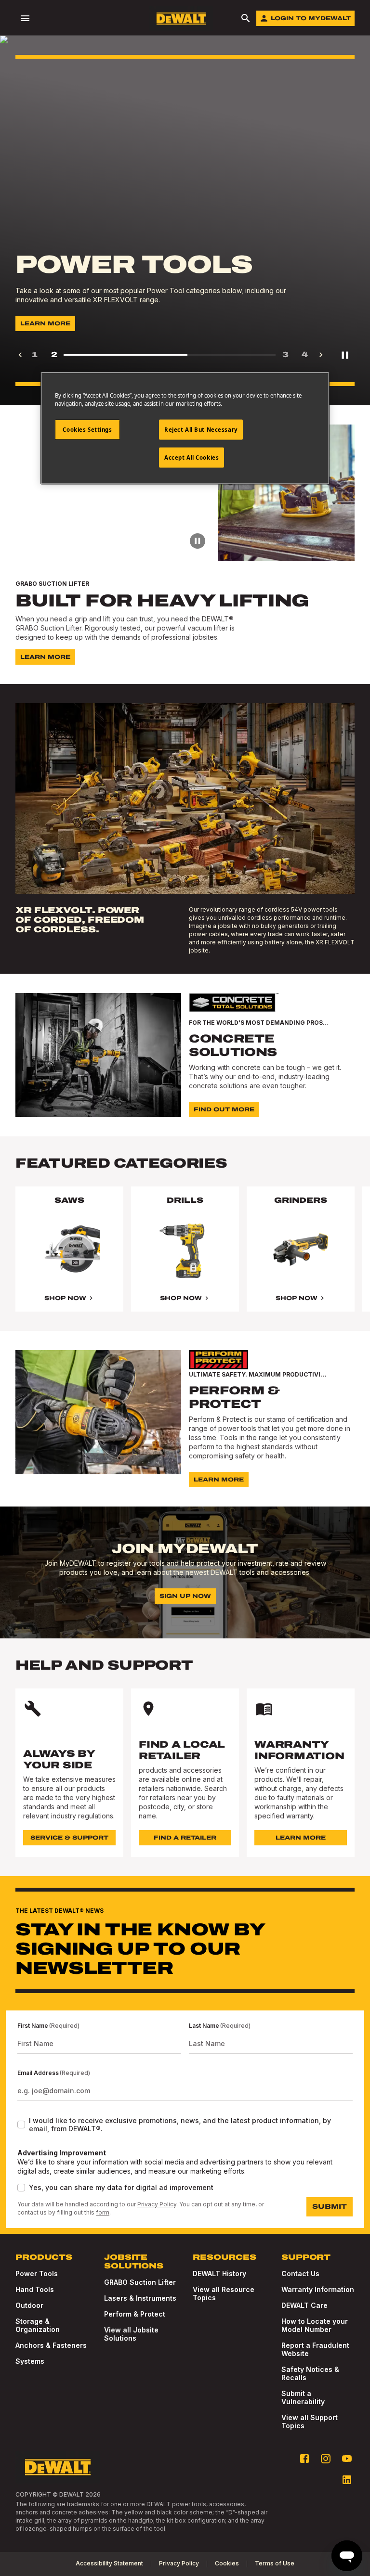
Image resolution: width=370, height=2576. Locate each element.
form (103, 2212)
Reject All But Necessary (201, 430)
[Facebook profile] (304, 2459)
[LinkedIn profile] (347, 2480)
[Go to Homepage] (181, 19)
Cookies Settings (87, 430)
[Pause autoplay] (345, 355)
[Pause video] (198, 541)
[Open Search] (246, 18)
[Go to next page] (321, 355)
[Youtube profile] (347, 2459)
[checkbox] (21, 2125)
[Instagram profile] (326, 2459)
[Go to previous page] (20, 355)
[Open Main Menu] (25, 18)
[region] (185, 1259)
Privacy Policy (157, 2204)
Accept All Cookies (192, 457)
